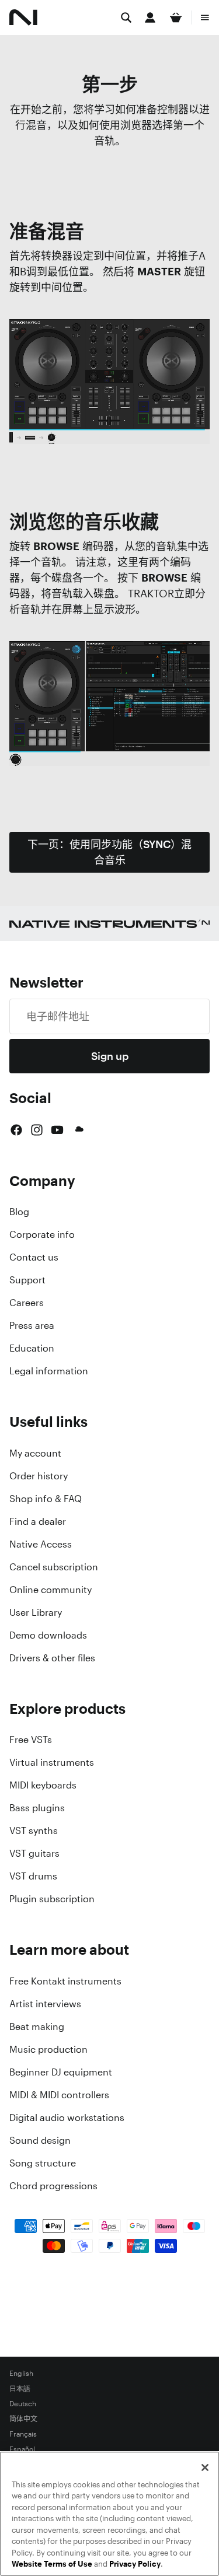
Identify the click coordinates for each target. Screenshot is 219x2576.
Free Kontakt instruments (65, 1981)
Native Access (41, 1544)
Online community (51, 1590)
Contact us (34, 1257)
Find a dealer (38, 1521)
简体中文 (23, 2419)
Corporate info (42, 1234)
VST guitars (34, 1853)
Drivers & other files (52, 1658)
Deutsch (23, 2404)
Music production (48, 2049)
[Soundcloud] (78, 1130)
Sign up (110, 1056)
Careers (27, 1303)
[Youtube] (57, 1130)
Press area (32, 1325)
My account (35, 1453)
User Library (36, 1612)
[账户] (150, 17)
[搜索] (126, 17)
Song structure (43, 2163)
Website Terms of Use (52, 2564)
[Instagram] (37, 1130)
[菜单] (205, 17)
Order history (39, 1476)
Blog (19, 1212)
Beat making (37, 2027)
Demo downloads (48, 1635)
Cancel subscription (54, 1567)
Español (22, 2449)
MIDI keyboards (43, 1785)
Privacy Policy (135, 2564)
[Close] (205, 2467)
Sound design (40, 2140)
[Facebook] (16, 1130)
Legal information (49, 1371)
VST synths (34, 1831)
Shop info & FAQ (46, 1499)
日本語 (20, 2389)
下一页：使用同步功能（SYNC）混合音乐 (109, 852)
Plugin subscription (52, 1899)
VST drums (33, 1876)
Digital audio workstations (67, 2117)
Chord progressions (53, 2186)
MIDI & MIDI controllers (59, 2095)
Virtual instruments (52, 1762)
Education (32, 1348)
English (21, 2374)
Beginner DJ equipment (61, 2072)
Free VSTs (31, 1739)
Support (27, 1280)
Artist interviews (45, 2004)
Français (23, 2434)
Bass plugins (37, 1808)
